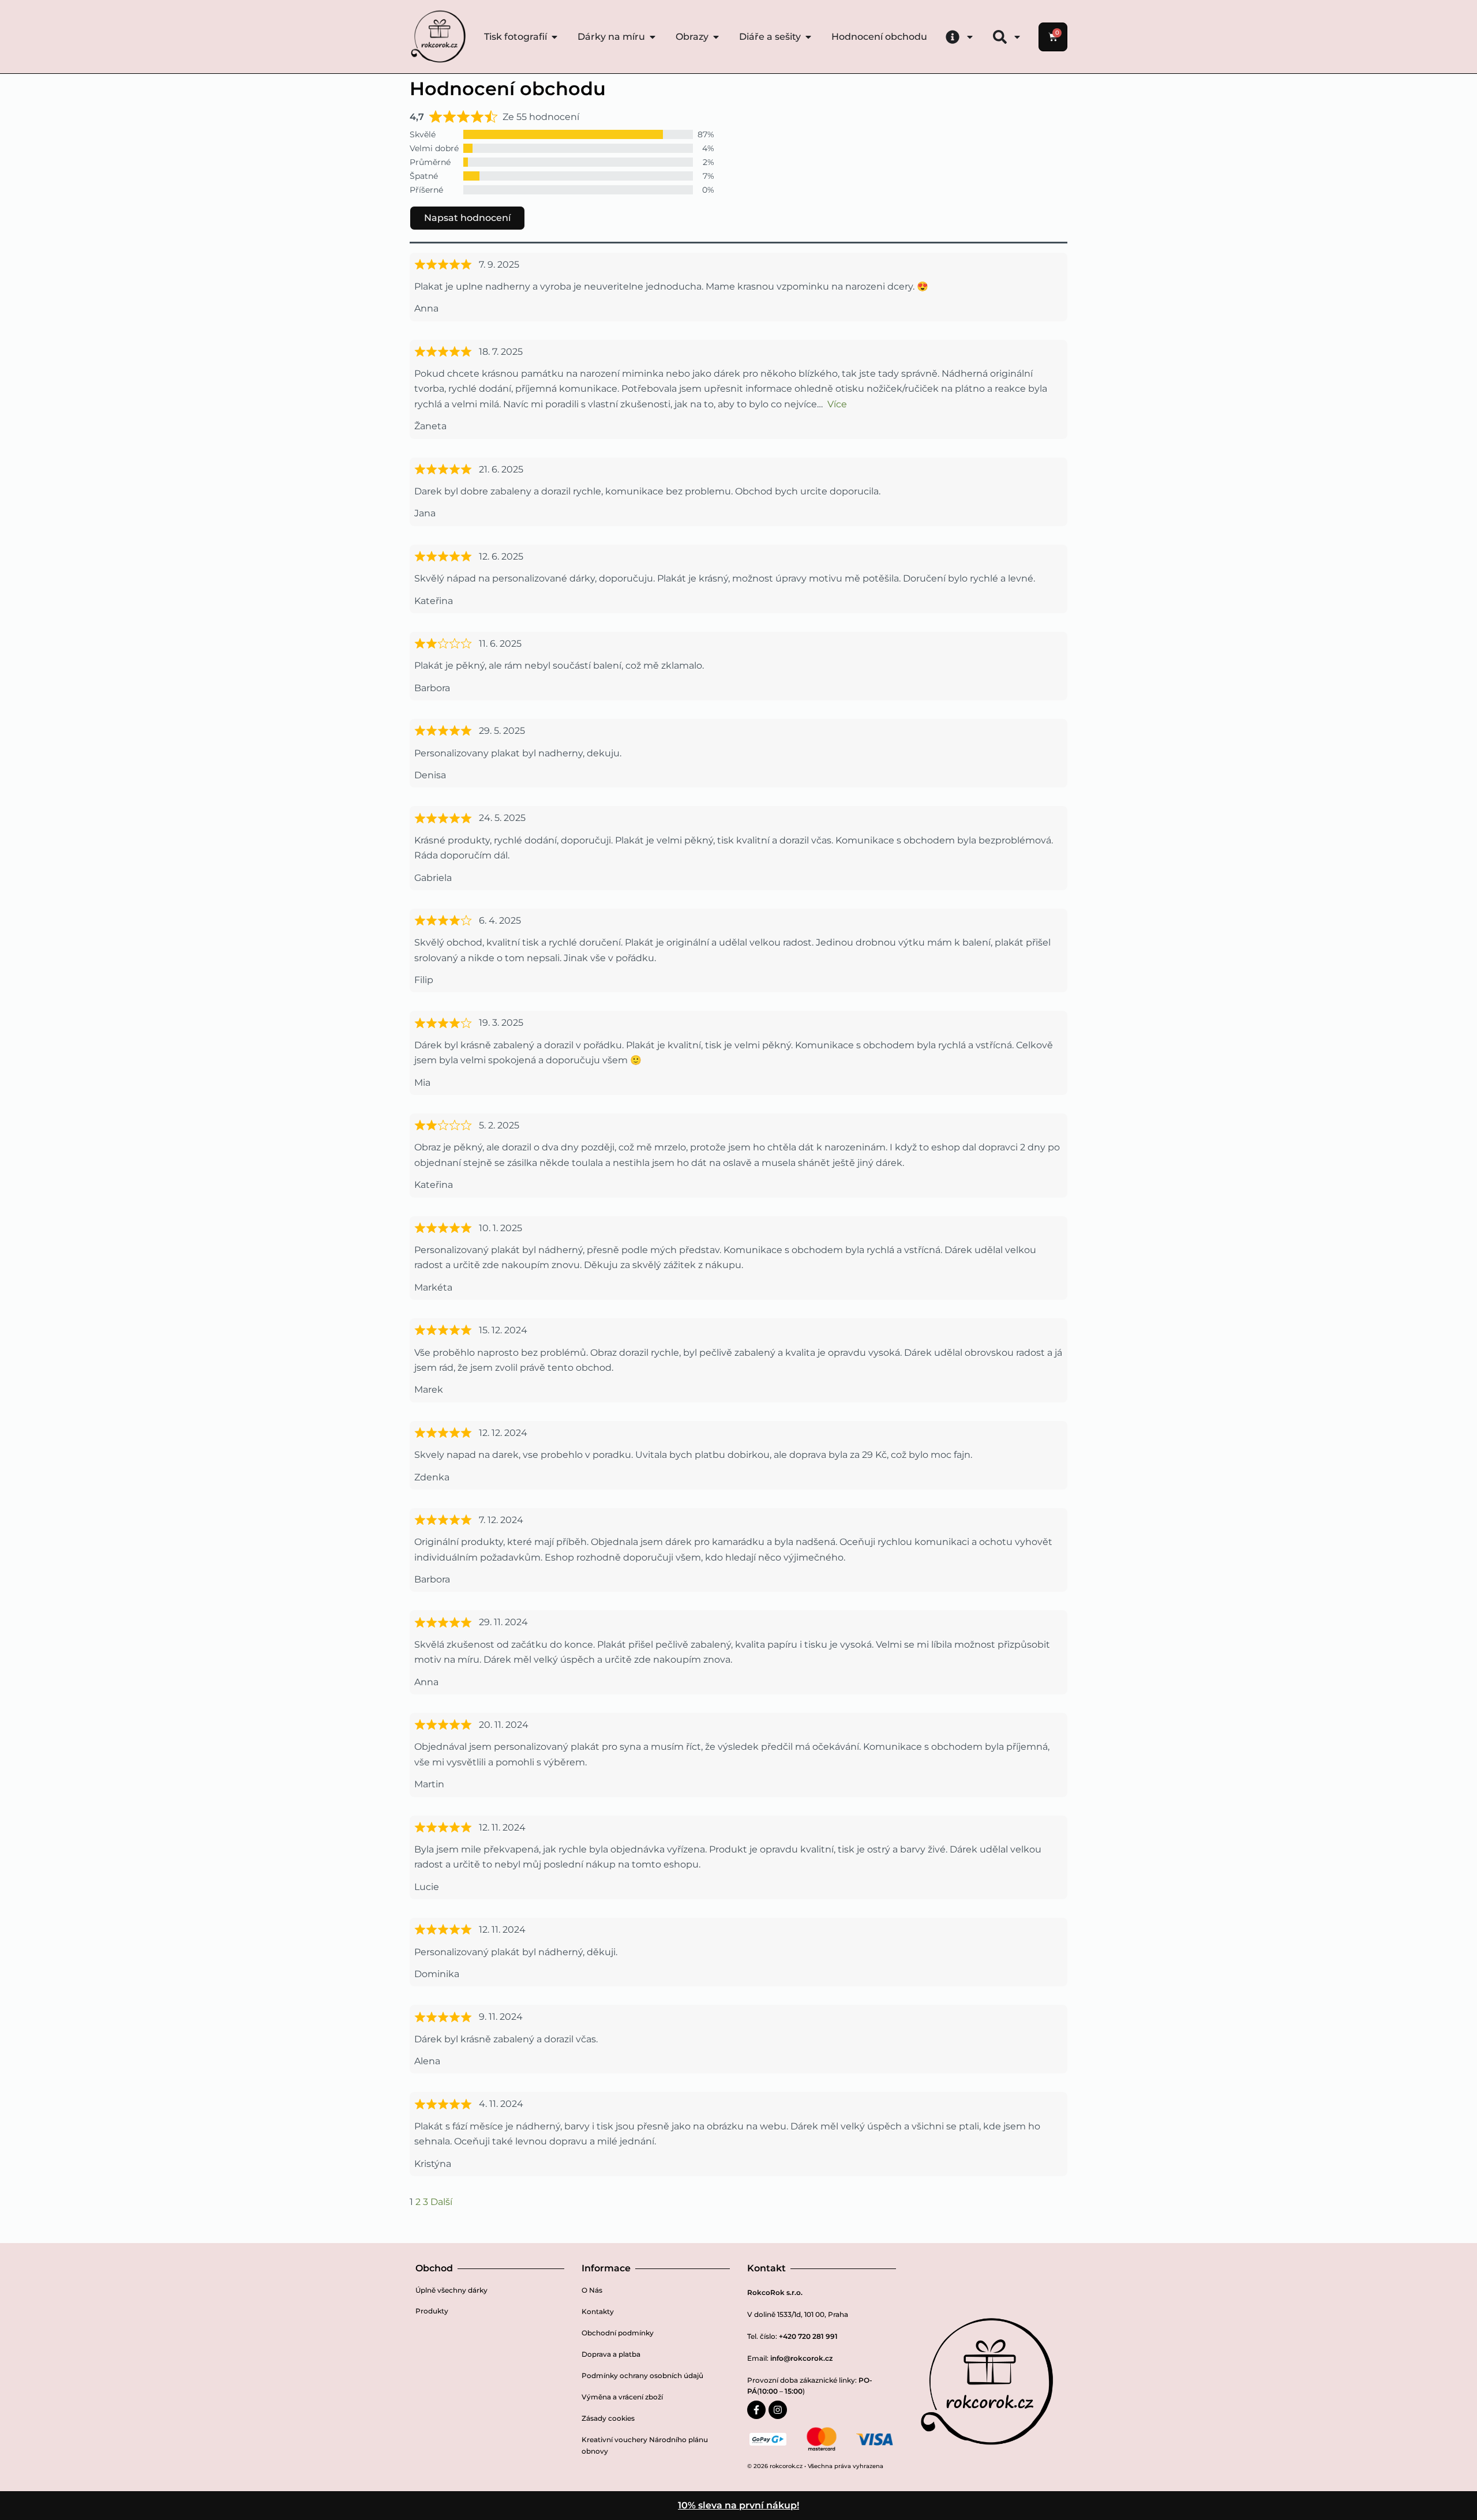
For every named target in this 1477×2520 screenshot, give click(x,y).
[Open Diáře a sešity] (808, 37)
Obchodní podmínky (618, 2333)
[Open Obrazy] (716, 37)
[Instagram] (778, 2410)
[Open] (970, 37)
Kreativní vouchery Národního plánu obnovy (645, 2445)
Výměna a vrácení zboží (622, 2397)
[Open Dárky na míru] (653, 37)
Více (837, 404)
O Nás (592, 2290)
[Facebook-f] (756, 2410)
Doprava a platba (611, 2354)
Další (441, 2202)
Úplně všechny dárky (451, 2290)
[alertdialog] (738, 2506)
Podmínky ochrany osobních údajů (642, 2375)
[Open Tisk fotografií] (554, 37)
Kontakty (598, 2311)
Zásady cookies (608, 2418)
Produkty (432, 2311)
